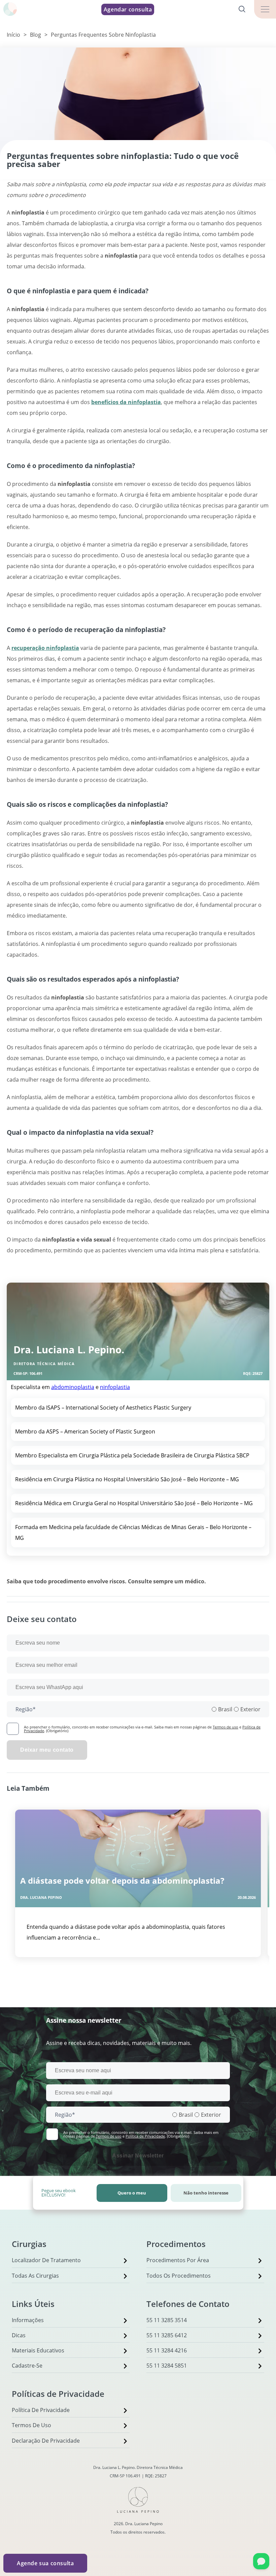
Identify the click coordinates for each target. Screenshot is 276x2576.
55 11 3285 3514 (167, 2320)
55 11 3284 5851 (167, 2366)
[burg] (265, 9)
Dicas (19, 2335)
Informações (28, 2320)
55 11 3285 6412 (167, 2335)
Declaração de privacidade (46, 2441)
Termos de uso (226, 1727)
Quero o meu (132, 2193)
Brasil (225, 1709)
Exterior (250, 1709)
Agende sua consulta (45, 2563)
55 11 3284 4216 (167, 2350)
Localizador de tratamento (46, 2260)
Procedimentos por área (178, 2260)
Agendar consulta (128, 9)
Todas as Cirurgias (35, 2276)
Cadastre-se (27, 2366)
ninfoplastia (115, 1387)
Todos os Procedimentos (179, 2276)
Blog (36, 35)
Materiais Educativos (38, 2350)
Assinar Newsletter (138, 2156)
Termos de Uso (31, 2425)
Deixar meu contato (47, 1750)
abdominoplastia (73, 1387)
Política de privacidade (41, 2410)
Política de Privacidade (145, 2136)
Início (13, 35)
